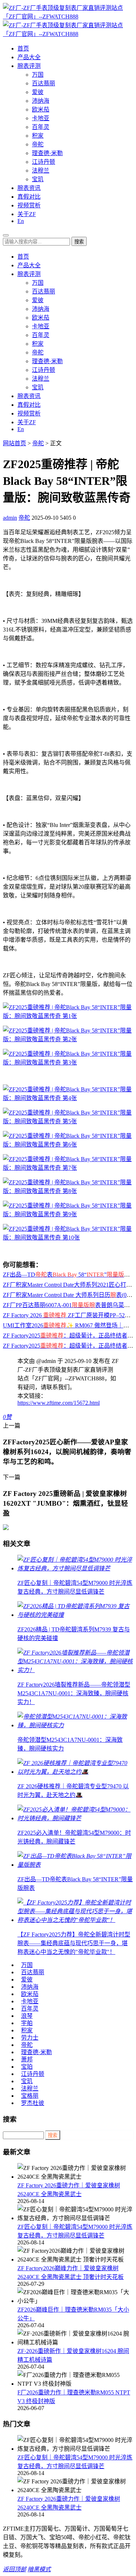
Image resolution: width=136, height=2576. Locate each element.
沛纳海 (41, 101)
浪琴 (27, 2016)
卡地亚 (41, 118)
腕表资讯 (29, 188)
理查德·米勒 (47, 153)
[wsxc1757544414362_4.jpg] (68, 1145)
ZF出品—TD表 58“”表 (69, 1275)
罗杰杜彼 (33, 2103)
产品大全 (29, 57)
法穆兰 (41, 171)
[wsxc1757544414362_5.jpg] (68, 1214)
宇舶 (27, 2023)
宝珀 (27, 2067)
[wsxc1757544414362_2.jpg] (68, 1098)
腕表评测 (29, 66)
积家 (38, 136)
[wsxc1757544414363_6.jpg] (68, 1168)
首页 (23, 48)
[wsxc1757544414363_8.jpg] (68, 1238)
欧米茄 (41, 109)
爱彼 (38, 92)
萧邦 (27, 2059)
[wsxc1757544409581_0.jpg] (68, 1016)
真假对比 (29, 197)
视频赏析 (29, 205)
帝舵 (38, 144)
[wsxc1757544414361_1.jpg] (68, 1039)
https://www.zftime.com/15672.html (59, 1403)
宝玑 (38, 179)
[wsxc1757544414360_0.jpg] (68, 1062)
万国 (38, 75)
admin (10, 518)
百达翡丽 (44, 83)
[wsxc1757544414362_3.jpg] (68, 1121)
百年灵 (41, 127)
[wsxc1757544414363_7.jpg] (68, 1191)
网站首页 (15, 443)
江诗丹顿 (44, 162)
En (21, 221)
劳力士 (30, 2038)
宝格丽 (30, 2096)
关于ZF (27, 214)
